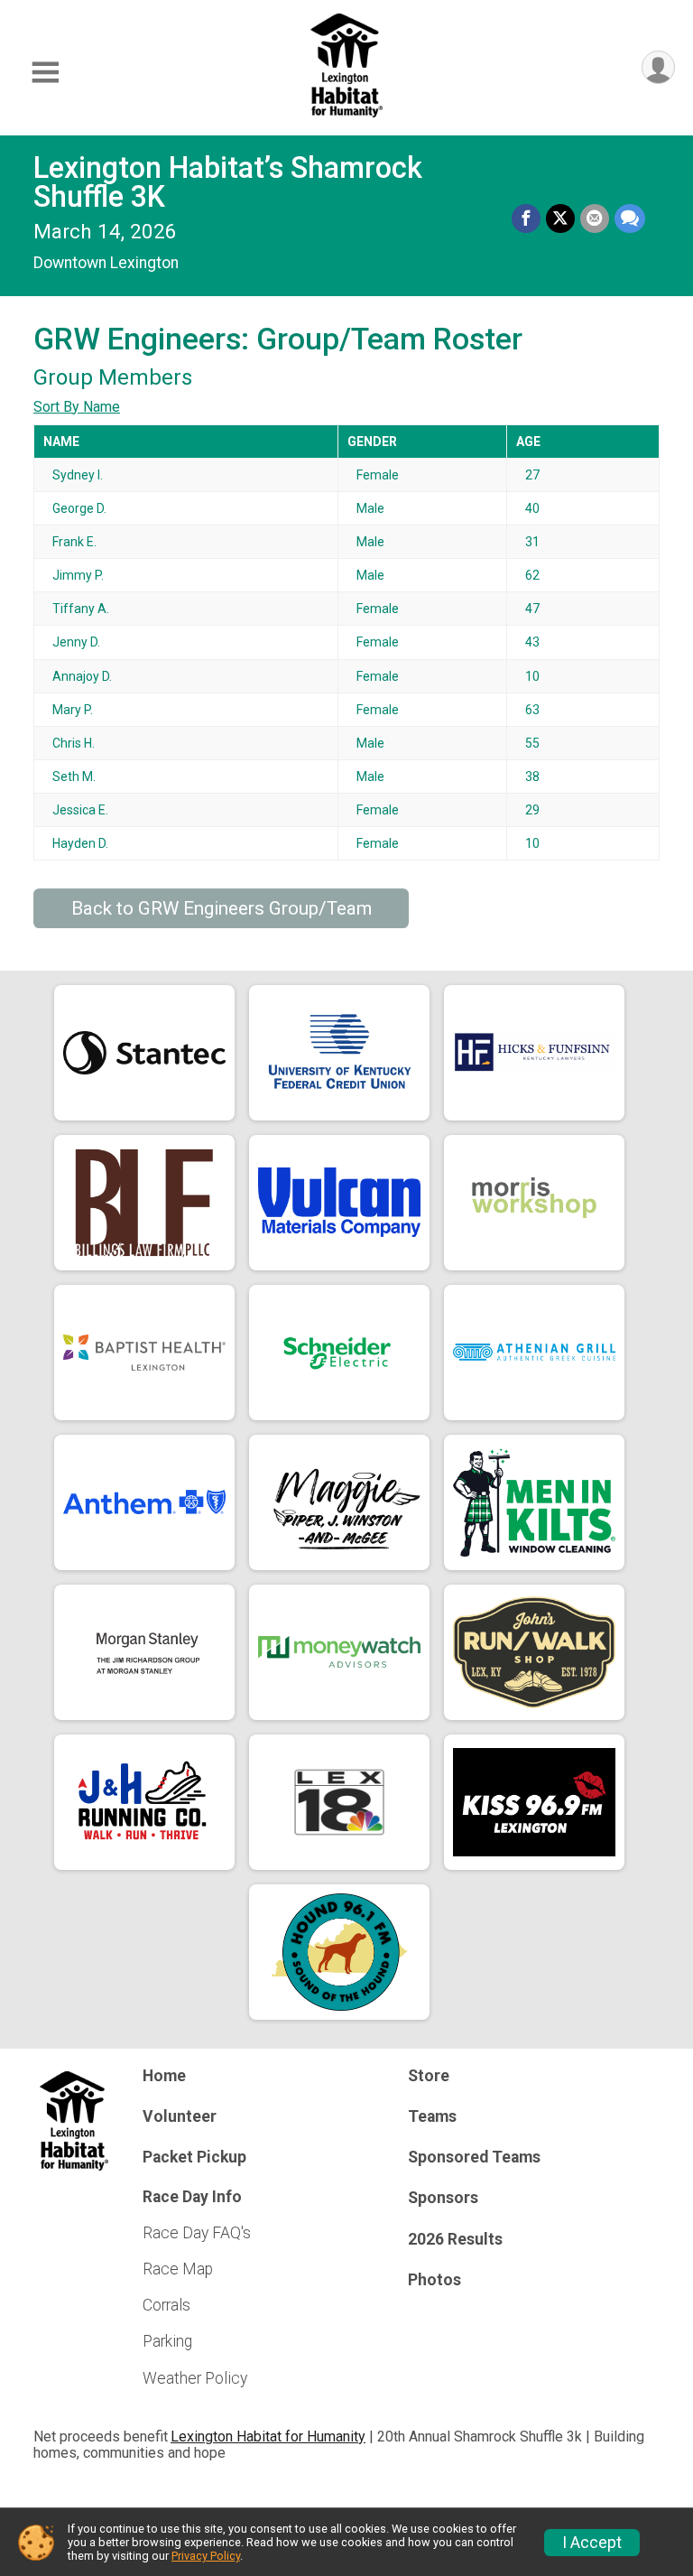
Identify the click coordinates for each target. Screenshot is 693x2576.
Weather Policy (195, 2378)
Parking (167, 2341)
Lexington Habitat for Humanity (268, 2437)
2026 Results (455, 2239)
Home (164, 2076)
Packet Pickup (194, 2157)
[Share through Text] (630, 219)
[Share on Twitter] (560, 219)
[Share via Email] (595, 219)
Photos (434, 2280)
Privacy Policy (206, 2556)
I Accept (592, 2543)
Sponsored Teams (474, 2157)
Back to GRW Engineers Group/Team (222, 908)
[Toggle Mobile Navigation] (45, 73)
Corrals (166, 2305)
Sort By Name (77, 407)
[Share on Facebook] (526, 219)
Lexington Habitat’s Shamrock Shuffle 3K (228, 182)
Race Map (178, 2269)
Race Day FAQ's (197, 2233)
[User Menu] (658, 67)
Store (429, 2076)
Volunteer (180, 2116)
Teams (432, 2116)
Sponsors (443, 2198)
